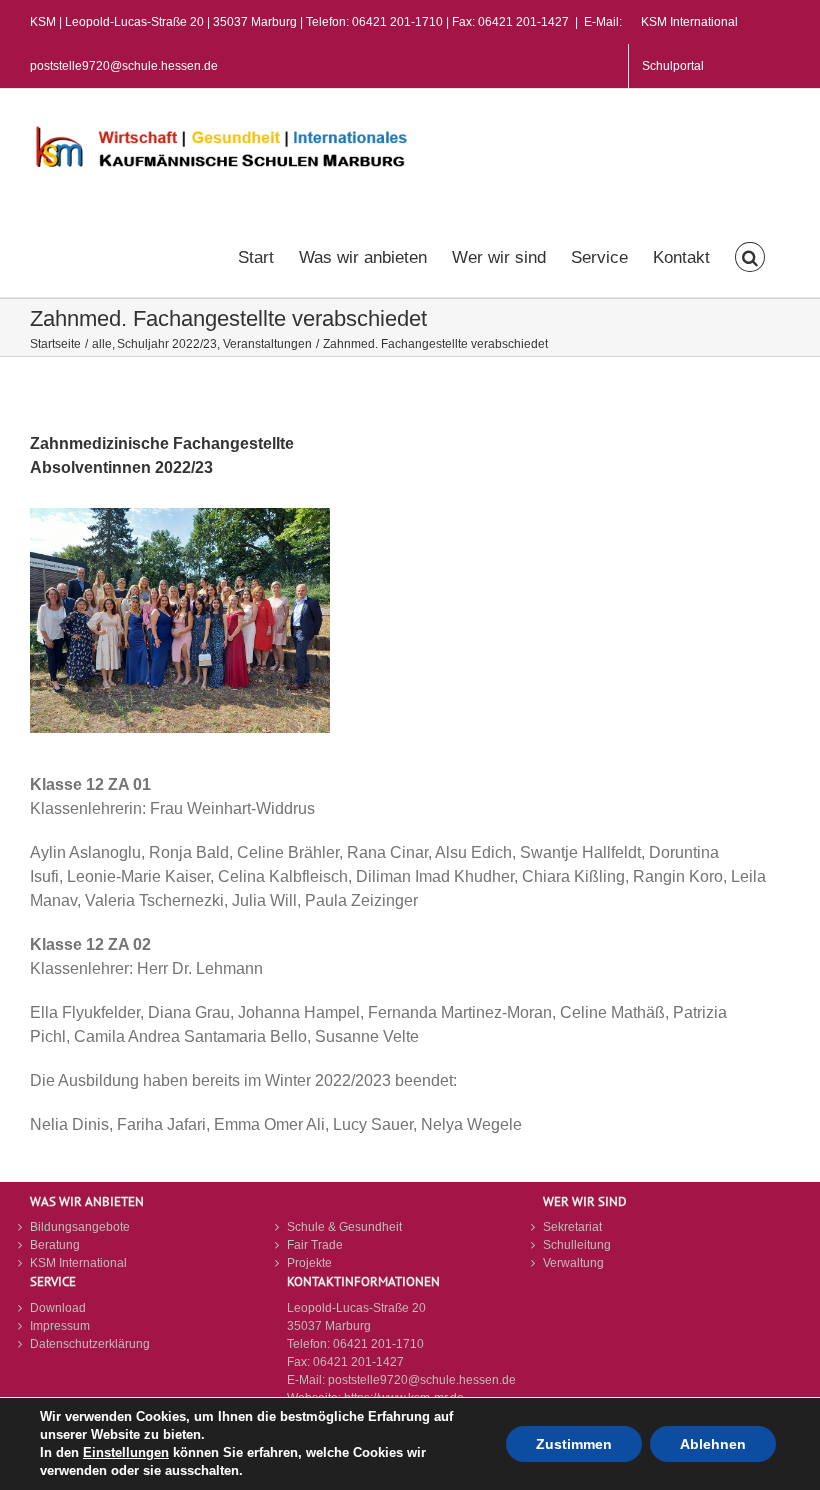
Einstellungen (126, 1452)
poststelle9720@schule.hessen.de (422, 1380)
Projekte (309, 1263)
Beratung (55, 1245)
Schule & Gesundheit (344, 1227)
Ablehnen (713, 1444)
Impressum (60, 1326)
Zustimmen (574, 1444)
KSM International (78, 1263)
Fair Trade (315, 1245)
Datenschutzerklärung (90, 1344)
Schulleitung (577, 1245)
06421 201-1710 (378, 1344)
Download (58, 1308)
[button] (750, 255)
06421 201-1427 (358, 1362)
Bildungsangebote (80, 1227)
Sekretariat (572, 1227)
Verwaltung (573, 1263)
